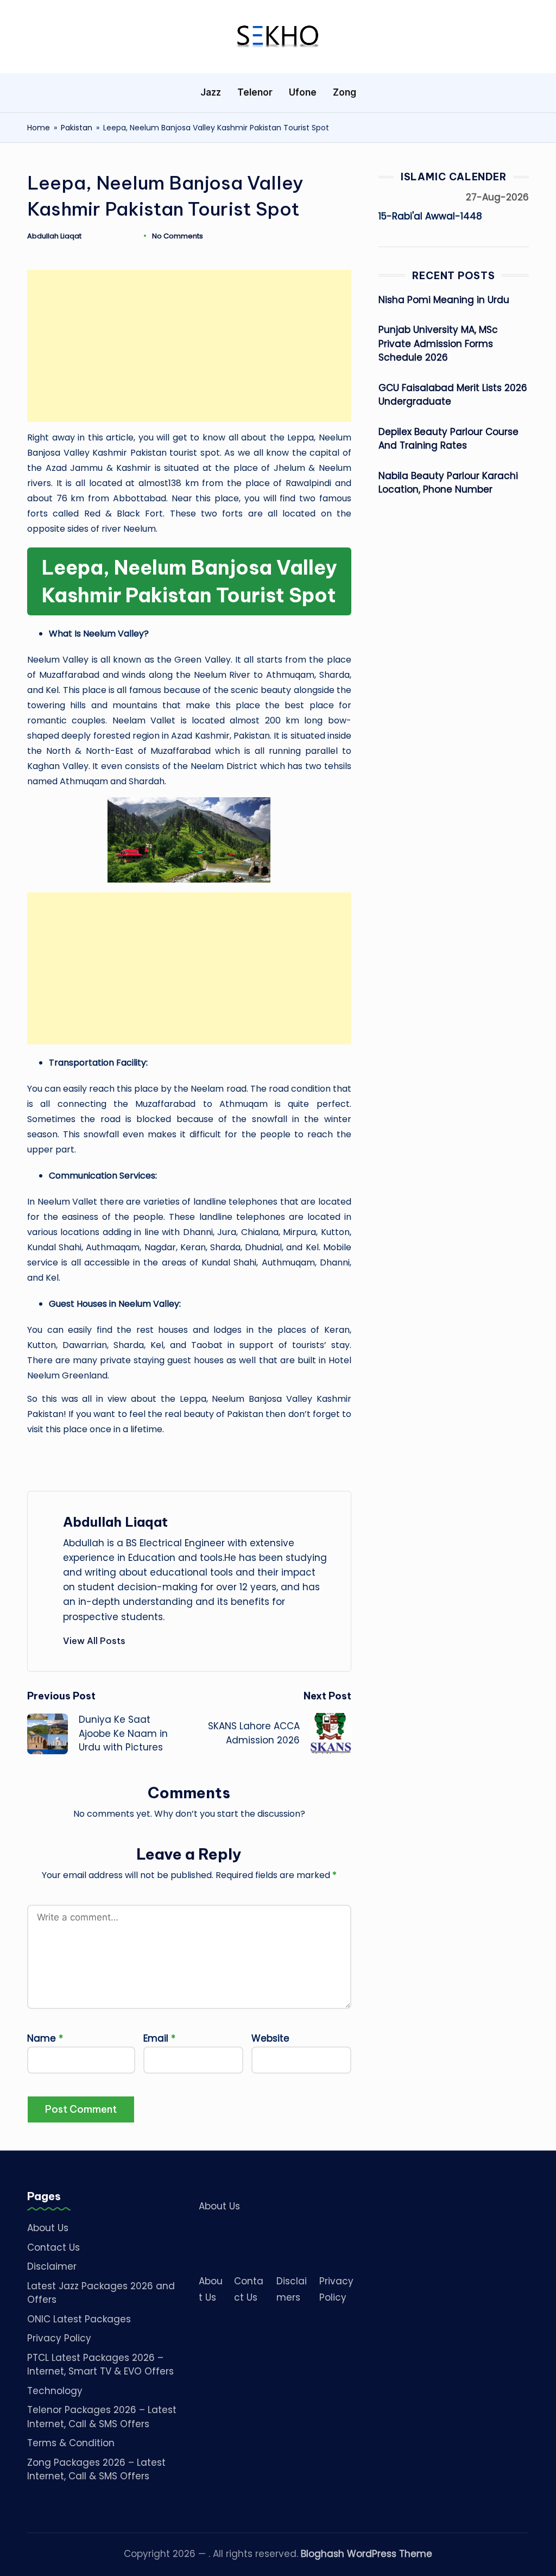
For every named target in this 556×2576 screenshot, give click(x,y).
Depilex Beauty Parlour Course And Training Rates (448, 439)
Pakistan (77, 128)
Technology (55, 2391)
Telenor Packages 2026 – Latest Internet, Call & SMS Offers (102, 2417)
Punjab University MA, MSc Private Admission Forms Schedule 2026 (438, 344)
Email (159, 2038)
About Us (48, 2228)
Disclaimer (52, 2266)
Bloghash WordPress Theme (367, 2554)
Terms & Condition (71, 2443)
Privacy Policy (59, 2338)
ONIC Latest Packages (79, 2319)
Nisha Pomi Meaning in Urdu (444, 300)
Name (45, 2038)
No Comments (178, 236)
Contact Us (53, 2247)
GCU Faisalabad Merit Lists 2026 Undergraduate (453, 395)
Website (270, 2038)
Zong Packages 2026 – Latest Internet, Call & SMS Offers (96, 2470)
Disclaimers (292, 2289)
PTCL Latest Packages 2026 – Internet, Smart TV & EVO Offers (100, 2365)
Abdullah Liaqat (115, 1522)
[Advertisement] (189, 346)
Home (39, 128)
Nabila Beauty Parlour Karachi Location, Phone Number (448, 483)
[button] (94, 1641)
